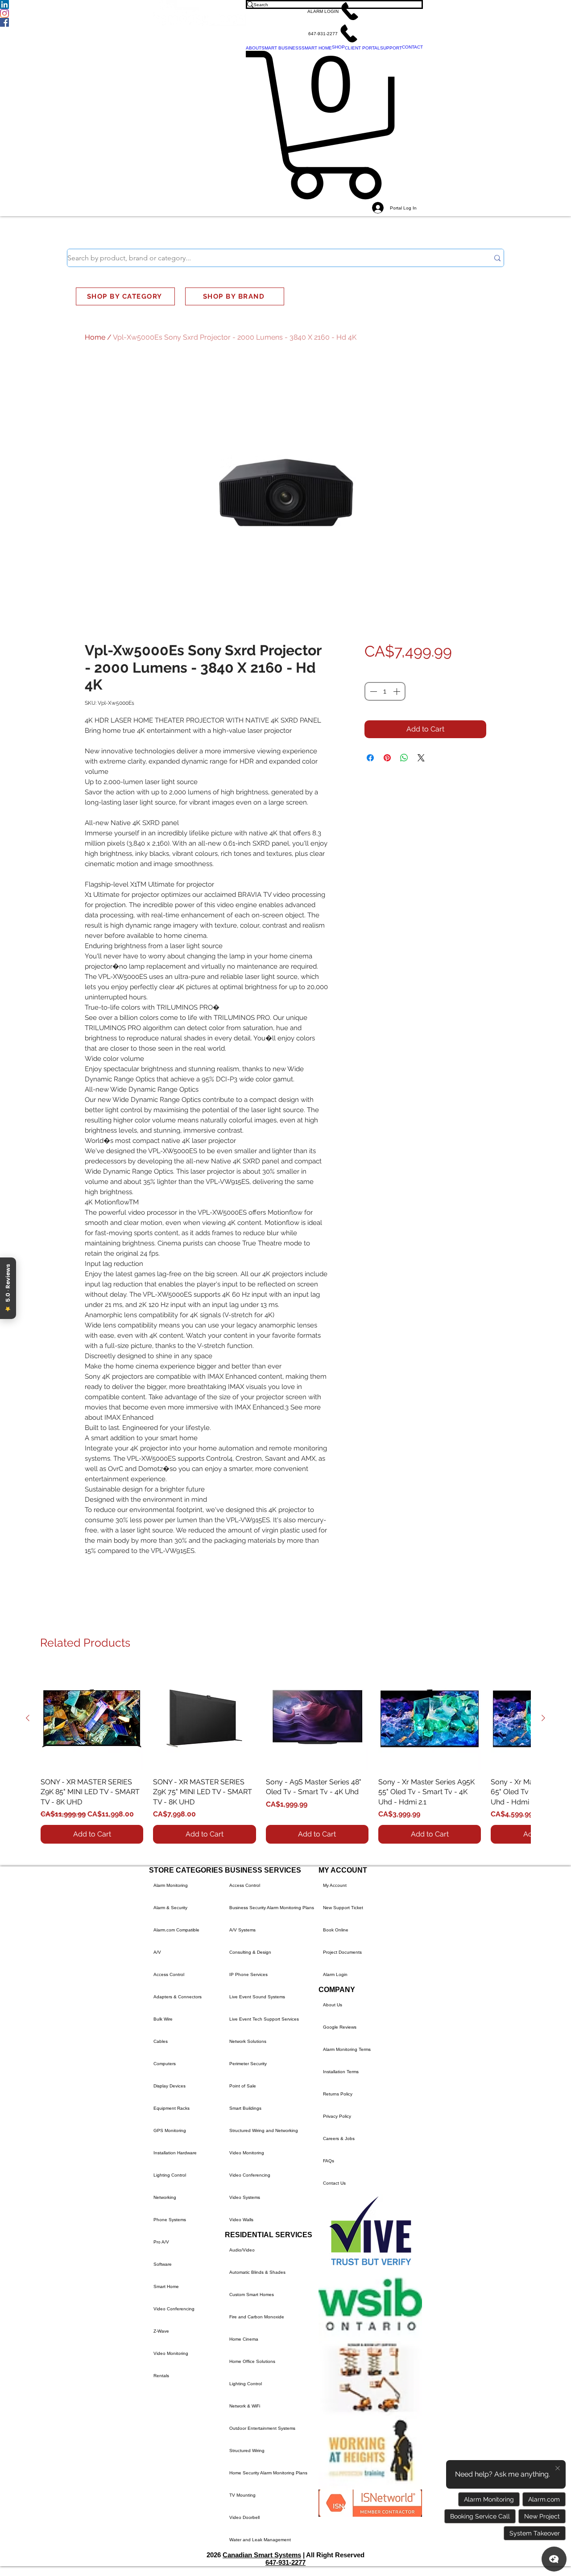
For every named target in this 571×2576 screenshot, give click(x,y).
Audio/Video (242, 2250)
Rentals (161, 2376)
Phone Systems (170, 2220)
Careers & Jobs (339, 2138)
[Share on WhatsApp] (404, 758)
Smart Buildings (245, 2108)
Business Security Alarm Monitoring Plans (272, 1908)
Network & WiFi (245, 2406)
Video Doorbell (244, 2517)
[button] (334, 11)
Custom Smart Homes (252, 2295)
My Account (335, 1885)
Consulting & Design (250, 1952)
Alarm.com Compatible (176, 1930)
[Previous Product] (28, 1718)
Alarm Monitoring (171, 1885)
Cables (161, 2041)
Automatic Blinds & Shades (257, 2272)
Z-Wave (161, 2331)
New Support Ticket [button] (343, 1908)
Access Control (169, 1974)
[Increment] (397, 691)
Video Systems (245, 2197)
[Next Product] (543, 1718)
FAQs (329, 2161)
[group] (285, 1755)
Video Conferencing (174, 2309)
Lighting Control (170, 2175)
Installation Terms (341, 2072)
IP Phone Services (248, 1974)
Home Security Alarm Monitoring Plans (268, 2473)
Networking (165, 2197)
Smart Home (166, 2286)
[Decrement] (372, 691)
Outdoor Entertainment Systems (262, 2428)
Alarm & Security (170, 1908)
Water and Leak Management (260, 2540)
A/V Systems (242, 1930)
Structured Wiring (247, 2451)
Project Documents (342, 1952)
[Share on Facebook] (370, 758)
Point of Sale (243, 2086)
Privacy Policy (337, 2116)
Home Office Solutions (252, 2361)
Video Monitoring (171, 2353)
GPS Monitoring (170, 2130)
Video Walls (241, 2220)
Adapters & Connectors (178, 1997)
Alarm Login (335, 1974)
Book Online (336, 1930)
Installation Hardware (175, 2153)
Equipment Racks (172, 2108)
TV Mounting (242, 2495)
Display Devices (170, 2086)
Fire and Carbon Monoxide (257, 2317)
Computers (165, 2064)
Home (95, 337)
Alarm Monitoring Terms (347, 2049)
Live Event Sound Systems (257, 1997)
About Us (333, 2005)
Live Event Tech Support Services (264, 2019)
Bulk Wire (163, 2019)
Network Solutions (248, 2041)
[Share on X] (421, 758)
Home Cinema (244, 2339)
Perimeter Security (248, 2064)
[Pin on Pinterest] (387, 758)
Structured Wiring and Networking (264, 2130)
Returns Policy (338, 2094)
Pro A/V (161, 2242)
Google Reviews (340, 2027)
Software (163, 2264)
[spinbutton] (385, 691)
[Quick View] (92, 1718)
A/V (157, 1952)
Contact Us (334, 2183)
